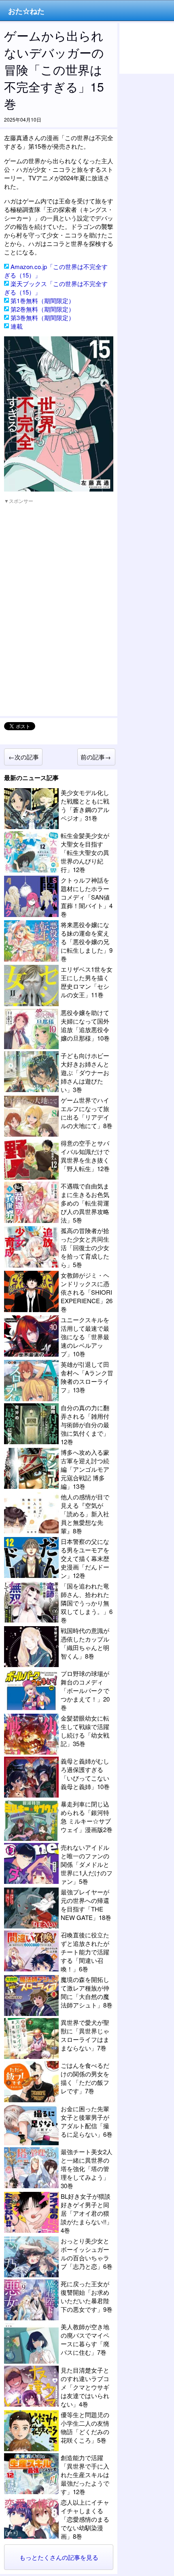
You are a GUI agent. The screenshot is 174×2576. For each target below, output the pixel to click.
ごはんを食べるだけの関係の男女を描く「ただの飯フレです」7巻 (85, 2078)
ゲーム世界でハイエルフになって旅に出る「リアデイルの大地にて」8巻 (87, 1113)
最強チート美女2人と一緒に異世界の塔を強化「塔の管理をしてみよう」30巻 (87, 2169)
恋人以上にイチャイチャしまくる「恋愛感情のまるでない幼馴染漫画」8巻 (85, 2519)
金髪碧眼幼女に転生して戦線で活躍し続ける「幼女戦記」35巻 (85, 1731)
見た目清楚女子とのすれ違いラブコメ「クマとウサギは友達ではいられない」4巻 (85, 2387)
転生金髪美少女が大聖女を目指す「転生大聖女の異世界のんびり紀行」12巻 (85, 852)
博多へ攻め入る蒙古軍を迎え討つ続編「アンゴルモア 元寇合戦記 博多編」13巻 (85, 1469)
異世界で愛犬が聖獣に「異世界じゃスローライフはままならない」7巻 (85, 2035)
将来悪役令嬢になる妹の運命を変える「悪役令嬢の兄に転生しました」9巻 (87, 942)
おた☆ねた (26, 11)
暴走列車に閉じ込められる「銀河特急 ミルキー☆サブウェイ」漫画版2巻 (87, 1817)
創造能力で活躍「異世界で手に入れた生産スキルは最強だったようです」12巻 (85, 2474)
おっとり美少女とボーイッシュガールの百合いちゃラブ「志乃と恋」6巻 (87, 2253)
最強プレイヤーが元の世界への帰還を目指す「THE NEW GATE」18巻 (86, 1905)
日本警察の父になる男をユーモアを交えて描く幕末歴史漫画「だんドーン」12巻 (85, 1558)
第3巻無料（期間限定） (42, 317)
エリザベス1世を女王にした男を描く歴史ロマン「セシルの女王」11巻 (87, 982)
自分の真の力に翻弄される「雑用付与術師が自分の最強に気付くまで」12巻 (85, 1425)
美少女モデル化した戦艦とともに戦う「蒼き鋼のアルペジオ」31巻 (85, 805)
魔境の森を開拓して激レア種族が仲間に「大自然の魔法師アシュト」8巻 (87, 1992)
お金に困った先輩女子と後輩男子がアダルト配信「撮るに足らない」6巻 (87, 2121)
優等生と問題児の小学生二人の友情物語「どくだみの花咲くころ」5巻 (85, 2427)
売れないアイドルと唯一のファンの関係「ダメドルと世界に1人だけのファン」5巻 (87, 1864)
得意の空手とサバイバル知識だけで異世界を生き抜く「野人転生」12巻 (85, 1156)
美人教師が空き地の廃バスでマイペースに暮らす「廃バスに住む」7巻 (85, 2339)
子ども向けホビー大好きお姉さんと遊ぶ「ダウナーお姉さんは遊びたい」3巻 (85, 1072)
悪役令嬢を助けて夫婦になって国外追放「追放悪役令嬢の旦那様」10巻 (85, 1025)
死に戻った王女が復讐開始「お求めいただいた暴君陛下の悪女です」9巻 (87, 2296)
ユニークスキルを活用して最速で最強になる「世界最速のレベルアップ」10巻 (85, 1337)
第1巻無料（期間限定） (42, 300)
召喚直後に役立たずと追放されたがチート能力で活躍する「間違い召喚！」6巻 (85, 1952)
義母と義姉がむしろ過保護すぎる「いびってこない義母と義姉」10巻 (85, 1774)
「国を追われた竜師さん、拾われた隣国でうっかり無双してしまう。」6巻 (87, 1603)
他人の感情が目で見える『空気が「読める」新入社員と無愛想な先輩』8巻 (85, 1514)
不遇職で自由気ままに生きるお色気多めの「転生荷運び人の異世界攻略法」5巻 (85, 1203)
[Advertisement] (65, 560)
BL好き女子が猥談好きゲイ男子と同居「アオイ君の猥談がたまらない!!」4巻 (87, 2213)
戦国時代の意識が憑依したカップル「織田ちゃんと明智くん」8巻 (85, 1643)
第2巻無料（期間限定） (42, 309)
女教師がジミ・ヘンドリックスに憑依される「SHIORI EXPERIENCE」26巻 (87, 1292)
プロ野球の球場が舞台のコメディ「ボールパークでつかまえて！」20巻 (85, 1690)
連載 (17, 326)
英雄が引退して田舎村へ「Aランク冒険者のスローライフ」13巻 (87, 1377)
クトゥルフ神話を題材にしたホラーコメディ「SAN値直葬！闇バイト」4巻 (87, 897)
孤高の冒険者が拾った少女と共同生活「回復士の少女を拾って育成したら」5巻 (85, 1247)
